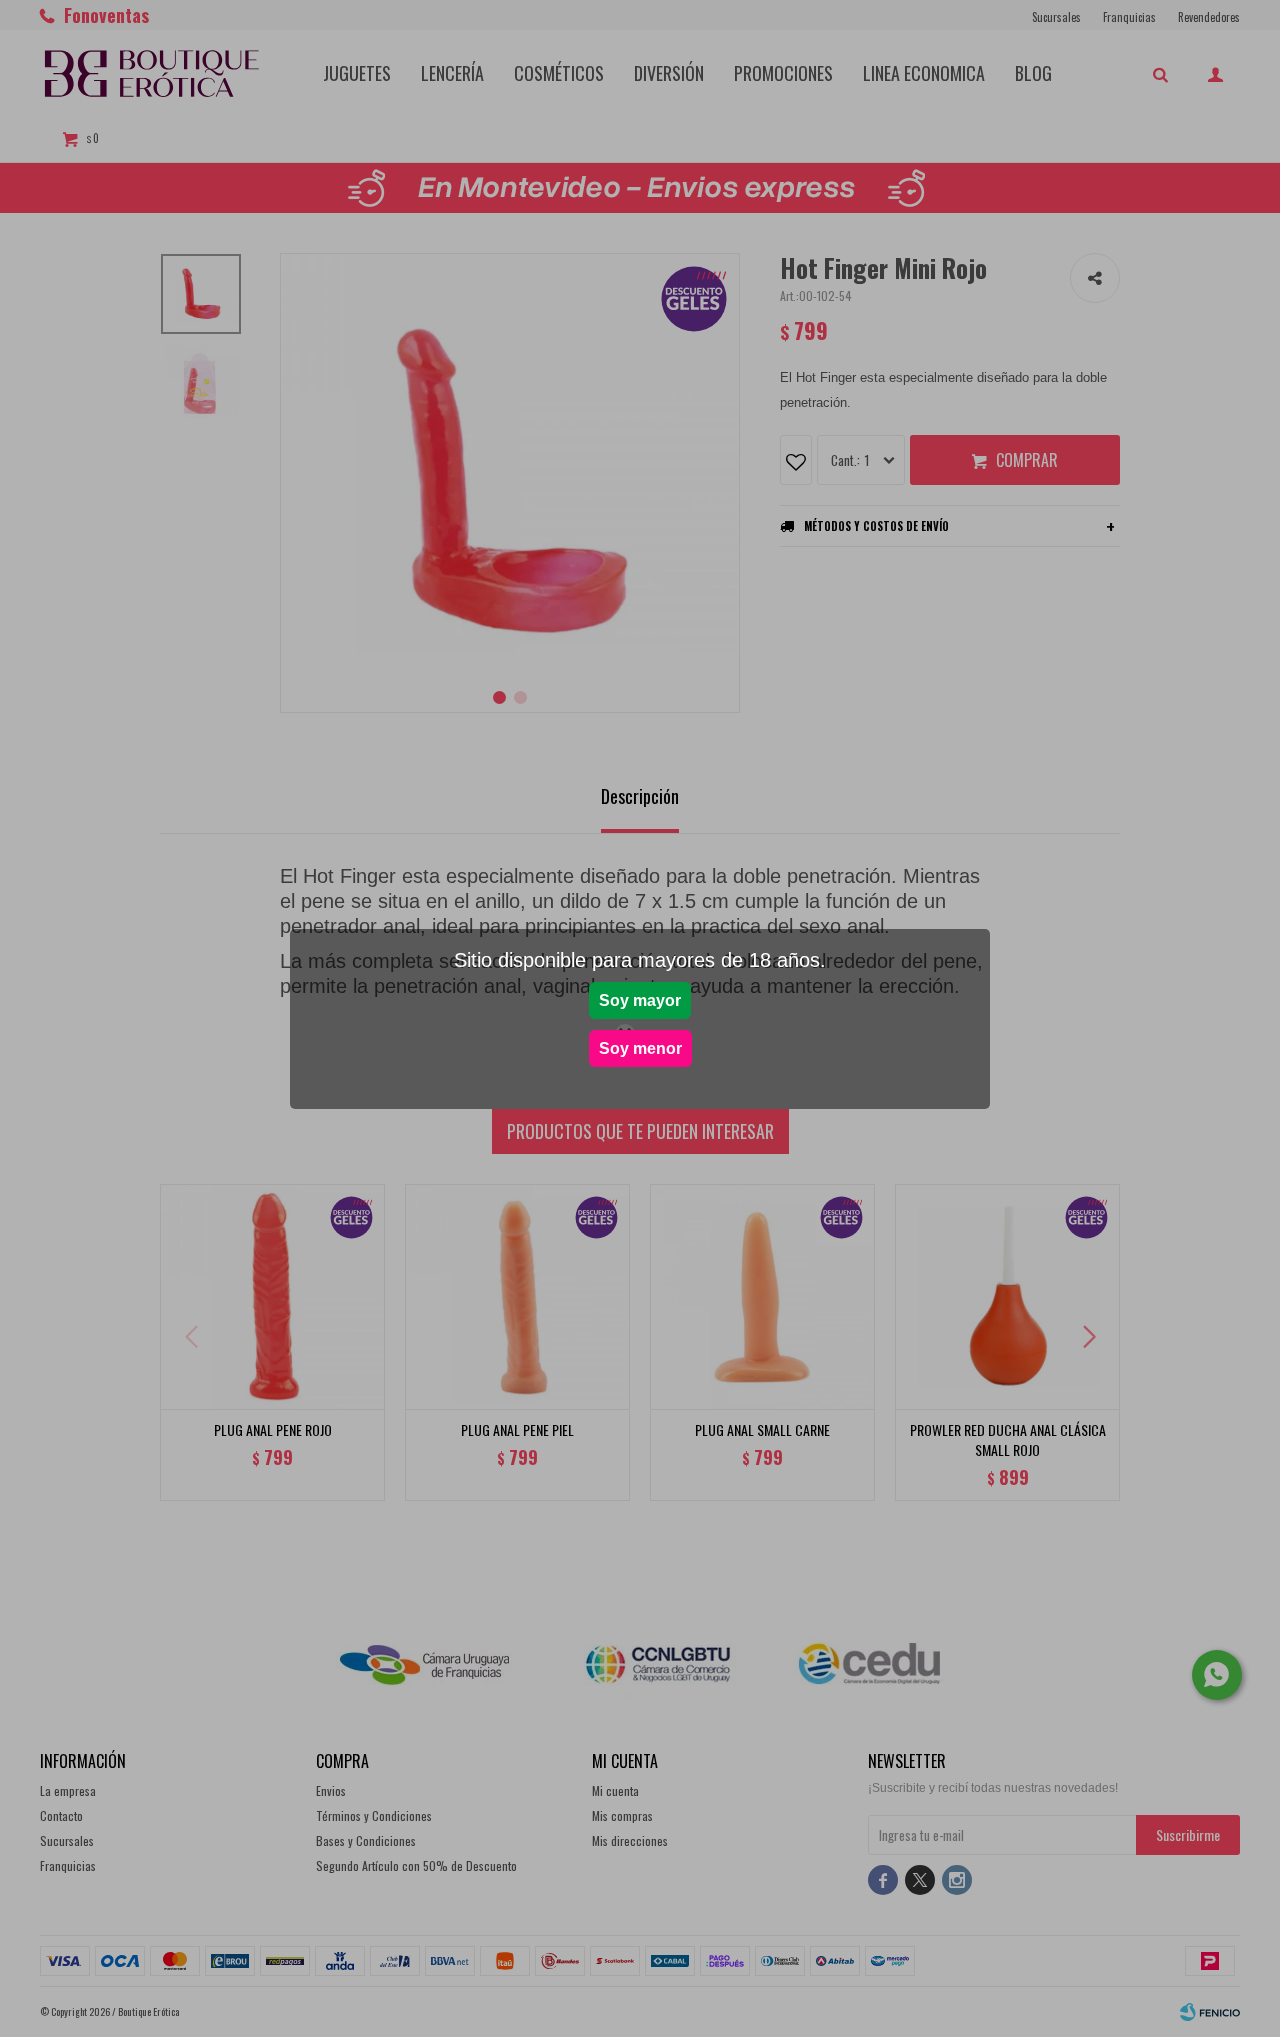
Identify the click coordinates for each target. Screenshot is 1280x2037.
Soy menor (640, 1048)
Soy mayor (640, 1000)
